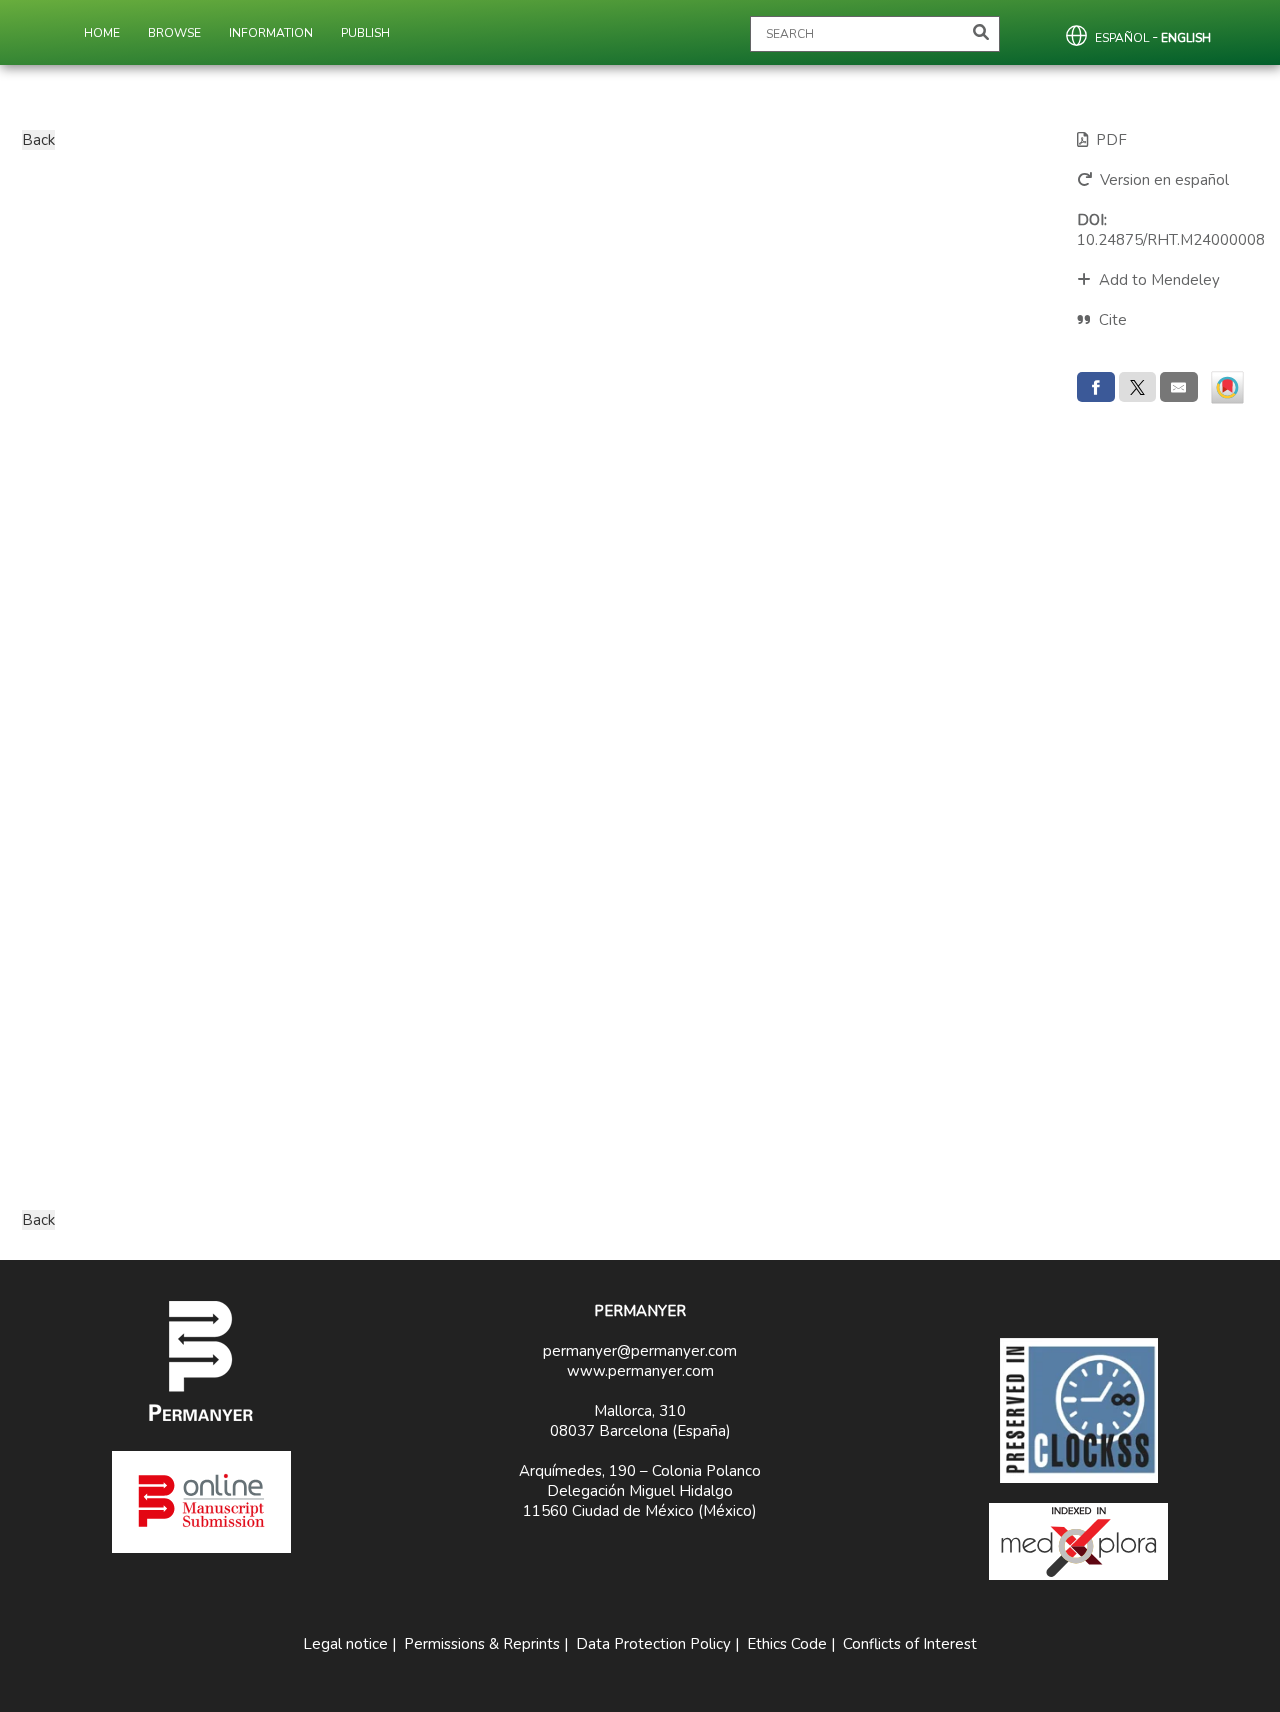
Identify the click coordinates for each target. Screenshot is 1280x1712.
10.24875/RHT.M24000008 (1171, 230)
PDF (1107, 140)
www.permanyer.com (640, 1371)
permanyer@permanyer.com (640, 1351)
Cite (1113, 320)
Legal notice (345, 1644)
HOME (102, 33)
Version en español (1160, 180)
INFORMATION (271, 33)
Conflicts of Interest (910, 1644)
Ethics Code (787, 1644)
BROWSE (174, 33)
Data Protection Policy (653, 1644)
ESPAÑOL (1122, 38)
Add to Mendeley (1155, 280)
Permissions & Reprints (482, 1644)
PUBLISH (365, 33)
